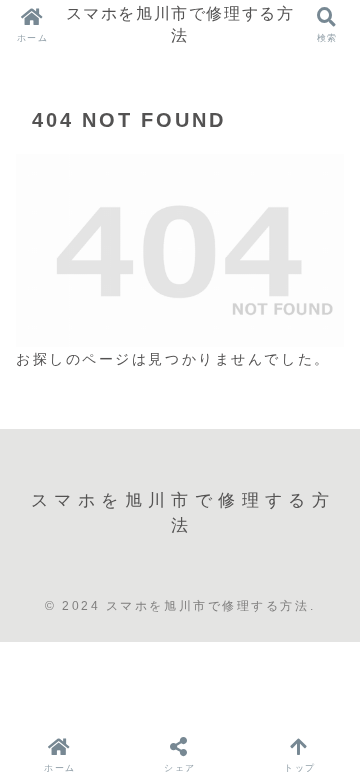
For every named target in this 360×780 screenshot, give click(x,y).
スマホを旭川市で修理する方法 (180, 24)
